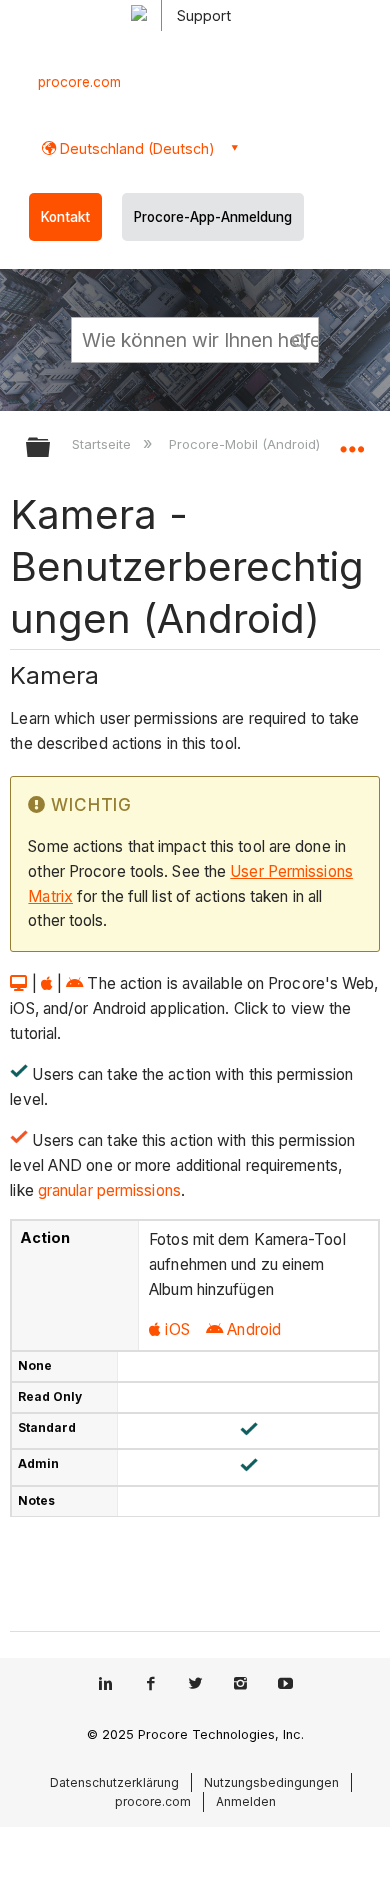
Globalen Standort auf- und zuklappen (352, 441)
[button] (300, 339)
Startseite (103, 444)
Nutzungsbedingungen (271, 1782)
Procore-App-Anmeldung (213, 217)
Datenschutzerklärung (114, 1782)
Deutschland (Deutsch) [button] (135, 148)
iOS (177, 1329)
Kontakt (65, 217)
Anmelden (246, 1801)
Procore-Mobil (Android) (246, 444)
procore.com (79, 82)
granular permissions (107, 1190)
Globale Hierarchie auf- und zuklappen (51, 448)
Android (254, 1329)
